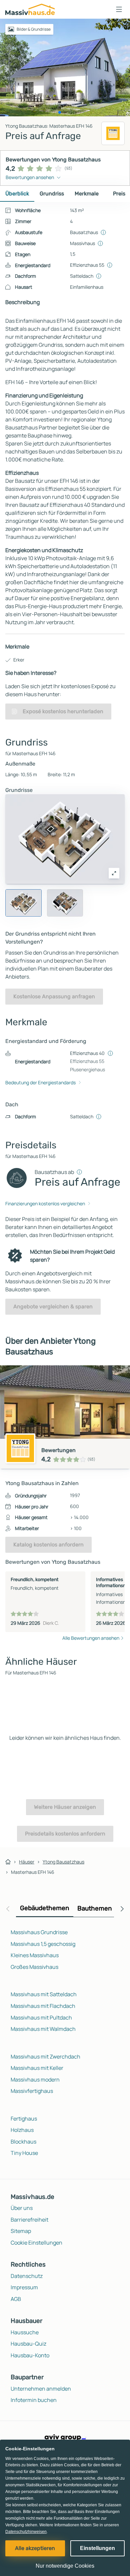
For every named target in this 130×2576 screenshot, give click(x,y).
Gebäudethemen (45, 1908)
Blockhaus (23, 2142)
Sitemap (21, 2231)
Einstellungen (97, 2548)
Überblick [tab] (17, 194)
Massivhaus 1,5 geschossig (43, 1944)
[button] (119, 9)
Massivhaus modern (35, 2080)
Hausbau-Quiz (28, 2344)
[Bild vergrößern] (114, 873)
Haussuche (25, 2332)
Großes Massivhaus (34, 1967)
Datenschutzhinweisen (26, 2532)
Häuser (27, 1862)
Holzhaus (22, 2130)
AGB (16, 2299)
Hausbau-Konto (30, 2355)
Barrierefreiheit (29, 2220)
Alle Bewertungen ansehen (91, 1638)
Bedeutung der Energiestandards (40, 1082)
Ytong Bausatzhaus (63, 1862)
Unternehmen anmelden (41, 2389)
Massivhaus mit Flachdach (43, 2006)
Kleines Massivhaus (35, 1955)
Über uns (22, 2208)
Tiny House (24, 2153)
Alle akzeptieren (35, 2548)
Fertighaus (24, 2119)
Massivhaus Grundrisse (39, 1932)
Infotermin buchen (34, 2400)
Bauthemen (95, 1908)
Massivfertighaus (32, 2091)
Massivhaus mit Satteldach (44, 1994)
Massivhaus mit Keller (37, 2068)
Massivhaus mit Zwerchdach (45, 2057)
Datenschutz (27, 2276)
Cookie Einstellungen (36, 2243)
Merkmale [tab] (87, 194)
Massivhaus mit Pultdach (41, 2018)
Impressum (24, 2287)
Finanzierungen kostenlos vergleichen (45, 1203)
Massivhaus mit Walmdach (43, 2029)
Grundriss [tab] (52, 194)
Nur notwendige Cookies (65, 2566)
